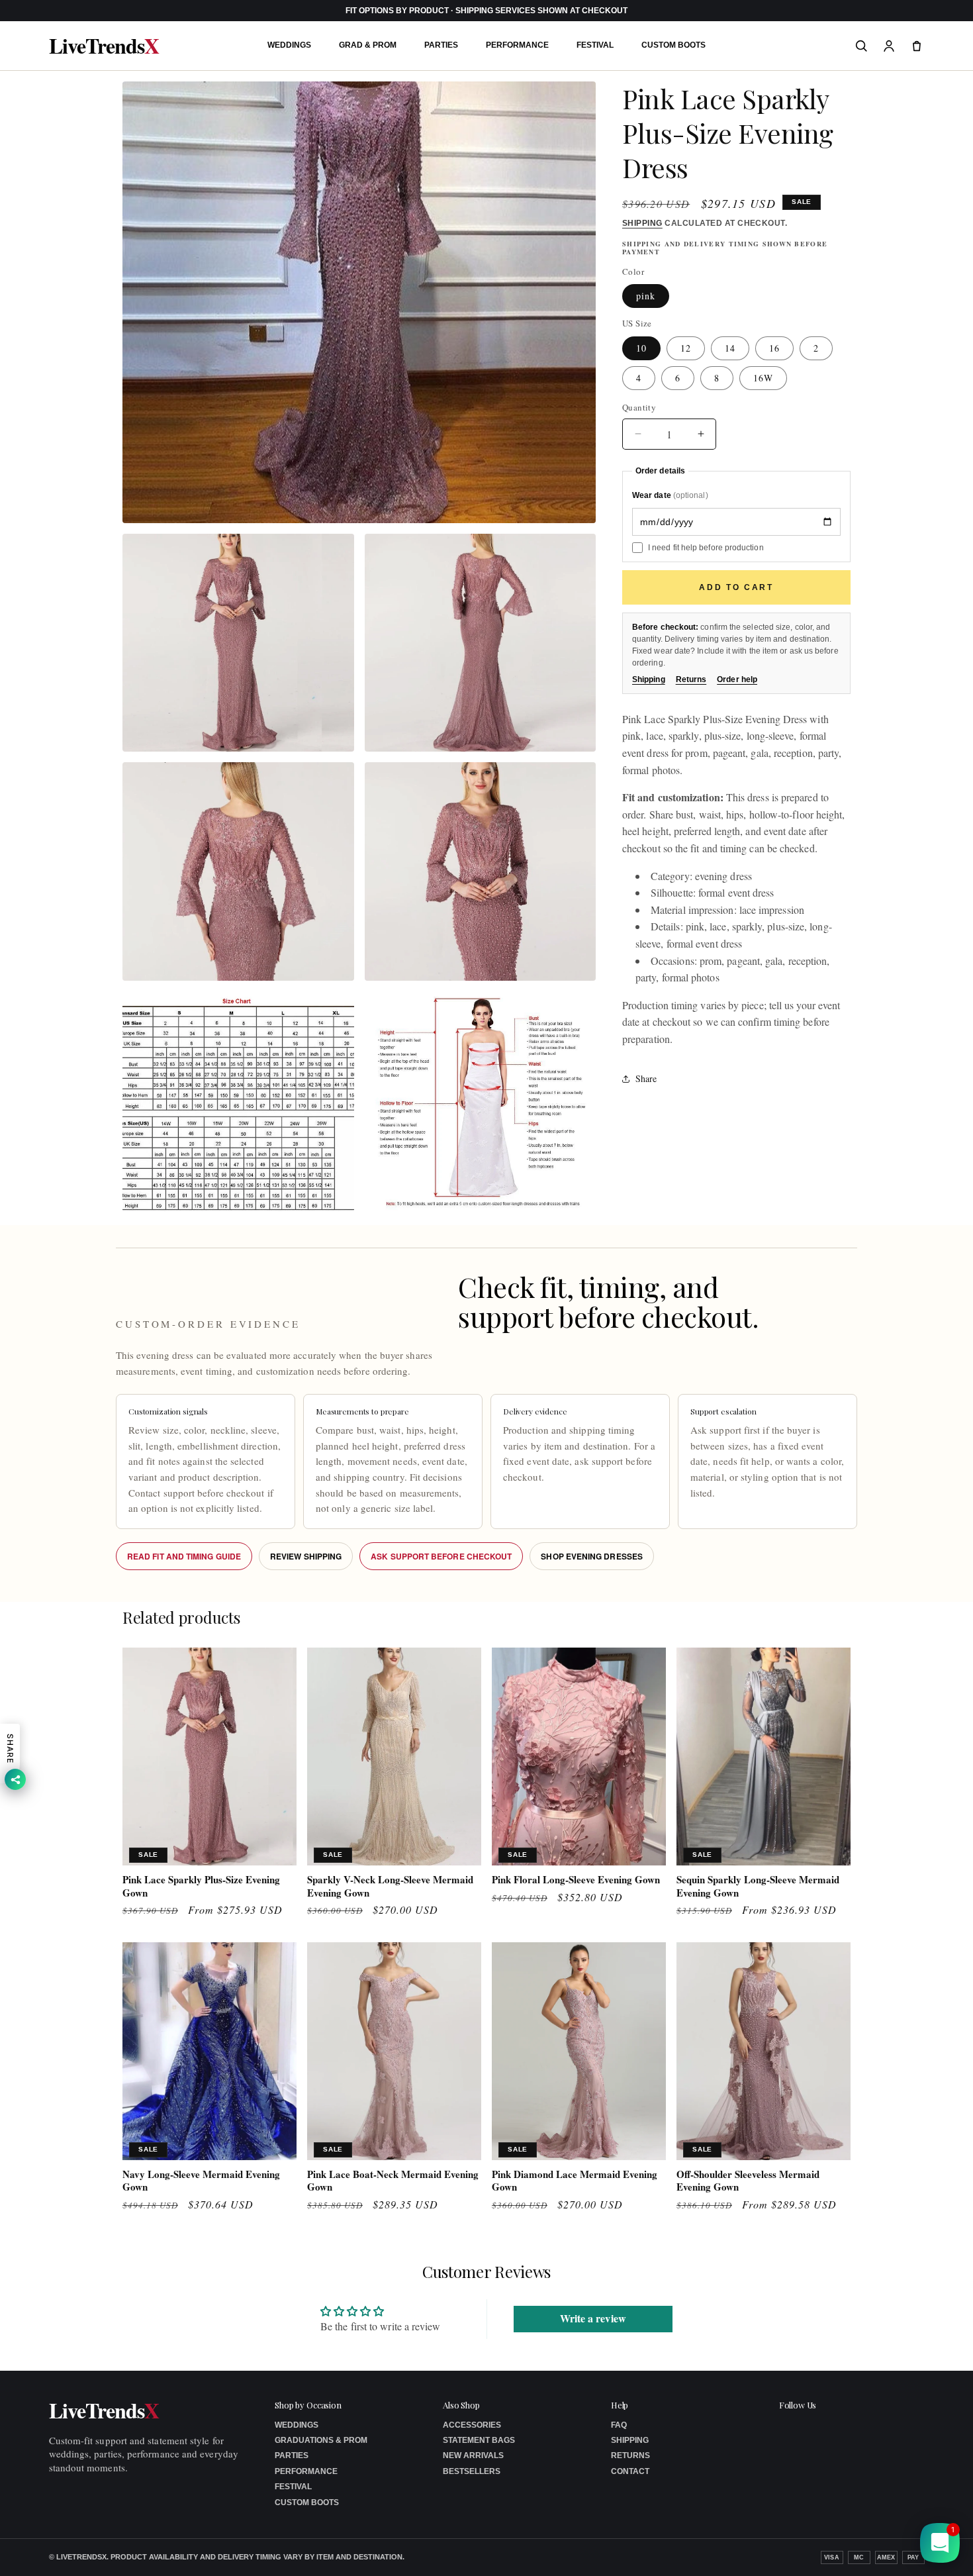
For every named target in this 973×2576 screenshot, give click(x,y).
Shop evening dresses (592, 1556)
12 (686, 348)
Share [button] (646, 1078)
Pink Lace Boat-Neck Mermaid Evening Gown (393, 2181)
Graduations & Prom (321, 2440)
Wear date (670, 496)
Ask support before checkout (441, 1556)
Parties (441, 45)
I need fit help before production (706, 548)
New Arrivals (473, 2455)
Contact (630, 2471)
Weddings (289, 45)
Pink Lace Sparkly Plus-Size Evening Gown (201, 1886)
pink (646, 296)
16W (763, 378)
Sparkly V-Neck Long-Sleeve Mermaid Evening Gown (390, 1886)
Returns (691, 679)
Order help (737, 679)
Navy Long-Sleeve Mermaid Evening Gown (201, 2181)
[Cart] (917, 46)
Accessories (472, 2425)
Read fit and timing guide (184, 1556)
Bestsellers (472, 2471)
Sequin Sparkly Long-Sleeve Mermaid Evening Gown (758, 1886)
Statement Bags (479, 2440)
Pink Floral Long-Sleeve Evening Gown (576, 1880)
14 (730, 348)
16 (774, 348)
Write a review (593, 2318)
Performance (517, 45)
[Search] (861, 46)
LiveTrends (104, 46)
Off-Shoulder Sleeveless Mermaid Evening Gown (748, 2181)
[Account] (889, 46)
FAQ (619, 2425)
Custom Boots (673, 45)
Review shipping (306, 1556)
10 (641, 348)
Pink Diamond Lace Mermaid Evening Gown (575, 2181)
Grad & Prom (368, 45)
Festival (595, 45)
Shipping (642, 223)
